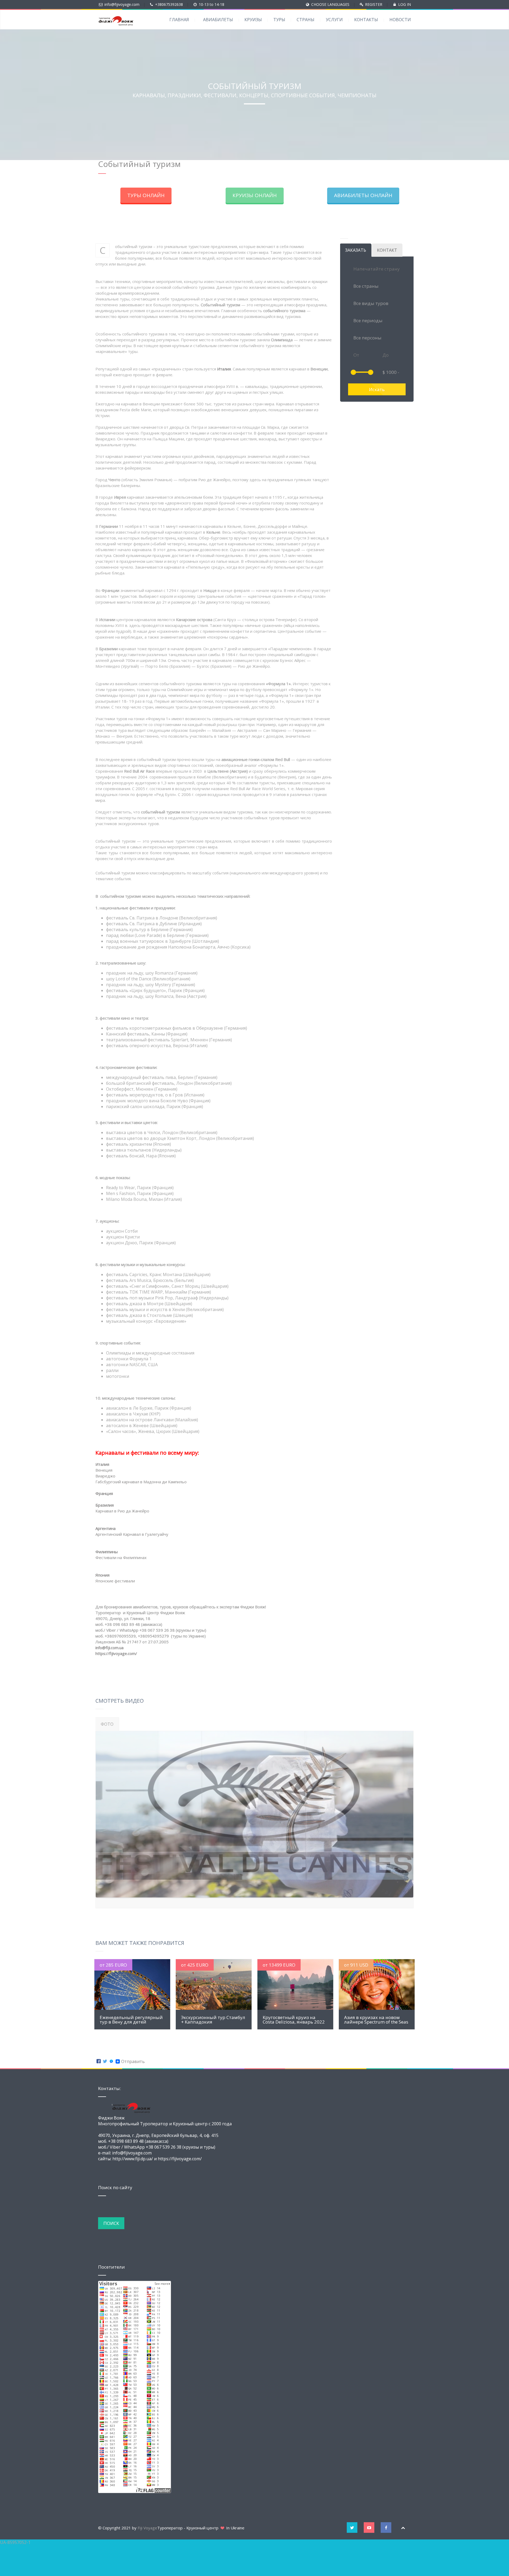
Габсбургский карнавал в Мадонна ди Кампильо (141, 1482)
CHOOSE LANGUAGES (330, 4)
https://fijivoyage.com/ (116, 1653)
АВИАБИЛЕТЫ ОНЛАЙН (363, 195)
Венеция (104, 1470)
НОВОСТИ (400, 20)
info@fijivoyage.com (122, 4)
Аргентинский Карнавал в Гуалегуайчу (132, 1534)
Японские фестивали (115, 1581)
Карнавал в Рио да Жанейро (122, 1511)
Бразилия (105, 1505)
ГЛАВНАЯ (179, 20)
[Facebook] (99, 2066)
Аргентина (106, 1528)
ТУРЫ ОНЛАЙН (146, 195)
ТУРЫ (279, 20)
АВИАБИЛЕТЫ (218, 20)
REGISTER (374, 4)
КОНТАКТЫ (366, 20)
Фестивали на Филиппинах (121, 1557)
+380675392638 (169, 4)
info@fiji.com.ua (109, 1648)
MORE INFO (132, 1988)
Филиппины (107, 1552)
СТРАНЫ (306, 20)
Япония (102, 1575)
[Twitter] (105, 2066)
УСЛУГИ (334, 20)
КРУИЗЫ (253, 20)
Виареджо (105, 1476)
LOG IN (405, 4)
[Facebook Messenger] (111, 2066)
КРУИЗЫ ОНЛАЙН (255, 195)
